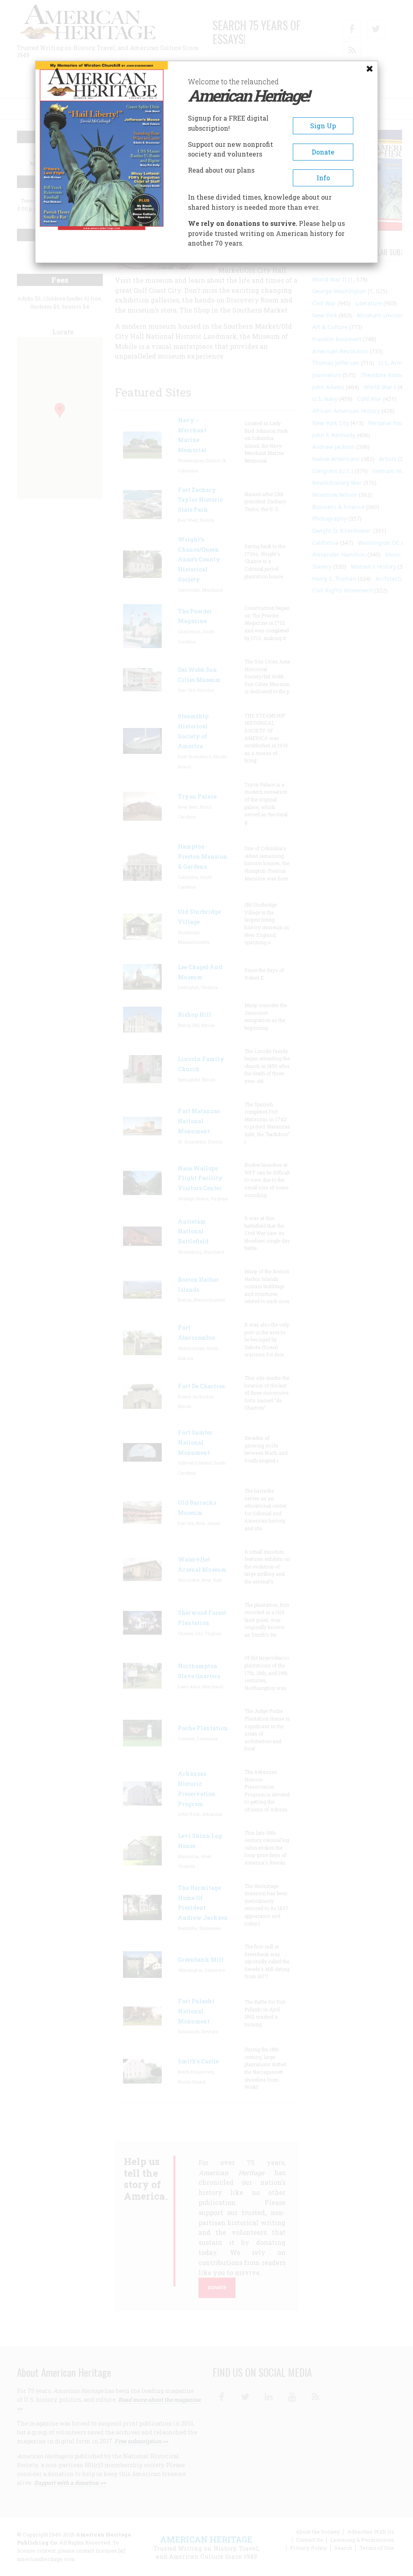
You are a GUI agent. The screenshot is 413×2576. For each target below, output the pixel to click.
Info (323, 178)
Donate (323, 152)
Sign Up (323, 126)
